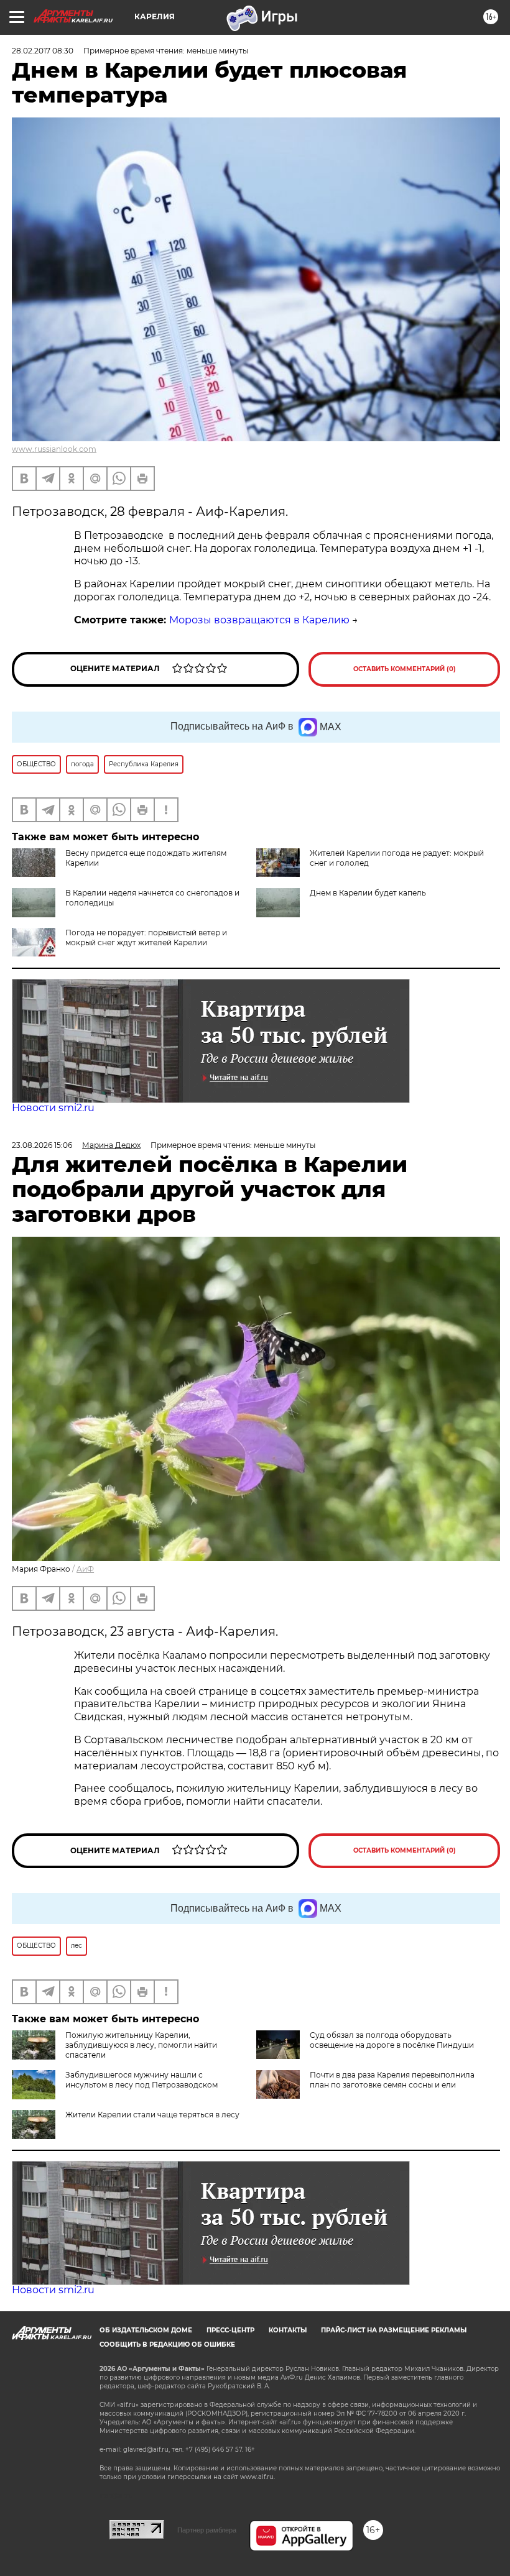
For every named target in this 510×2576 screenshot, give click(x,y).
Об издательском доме (146, 2330)
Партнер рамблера (207, 2530)
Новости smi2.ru (53, 1108)
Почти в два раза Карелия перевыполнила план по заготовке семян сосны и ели (392, 2080)
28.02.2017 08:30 (43, 51)
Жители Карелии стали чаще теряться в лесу (152, 2115)
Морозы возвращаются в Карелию (259, 620)
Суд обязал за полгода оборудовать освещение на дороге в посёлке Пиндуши (392, 2040)
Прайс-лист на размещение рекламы (394, 2330)
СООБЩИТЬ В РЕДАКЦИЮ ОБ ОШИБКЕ (167, 2345)
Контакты (288, 2330)
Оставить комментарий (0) (405, 669)
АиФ (85, 1569)
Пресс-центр (230, 2330)
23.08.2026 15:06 (42, 1145)
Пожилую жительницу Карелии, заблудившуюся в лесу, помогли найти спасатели (141, 2045)
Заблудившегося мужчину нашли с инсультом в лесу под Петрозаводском (141, 2080)
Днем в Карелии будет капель (368, 893)
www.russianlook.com (54, 449)
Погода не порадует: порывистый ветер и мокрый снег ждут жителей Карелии (146, 937)
